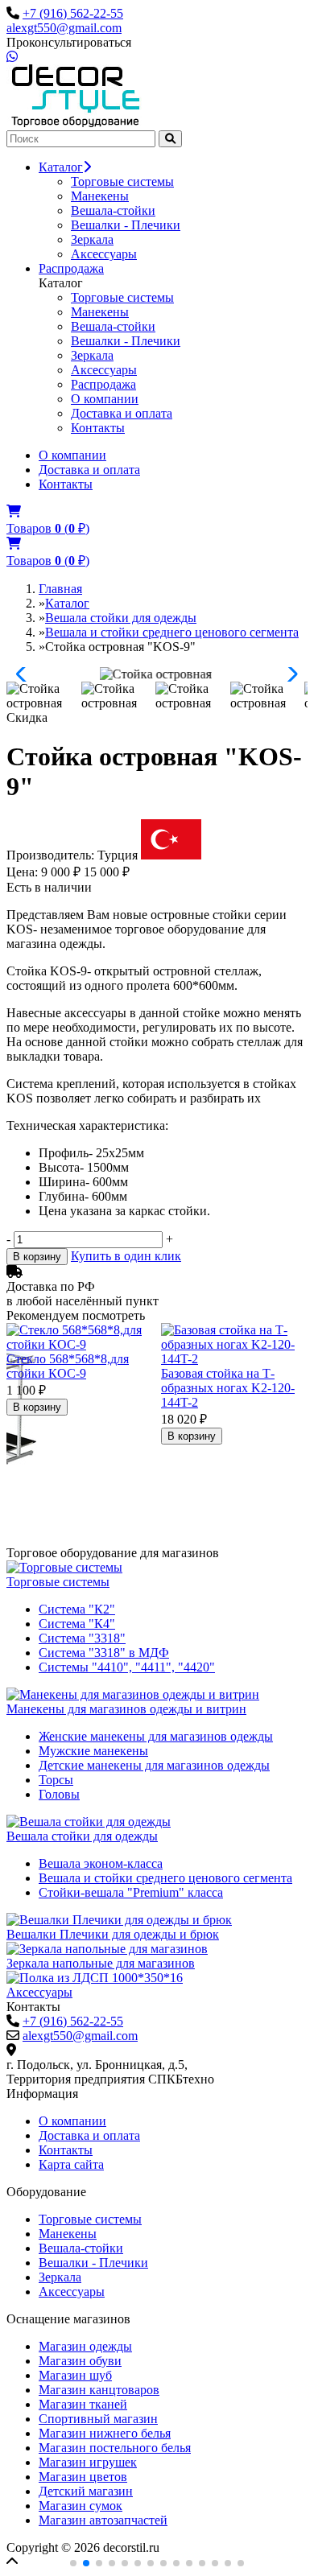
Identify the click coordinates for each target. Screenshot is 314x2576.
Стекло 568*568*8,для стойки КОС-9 (68, 1366)
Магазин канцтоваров (99, 2390)
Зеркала (92, 239)
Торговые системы (122, 181)
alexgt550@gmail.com (64, 28)
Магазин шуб (75, 2375)
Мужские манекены (93, 1751)
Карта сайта (71, 2164)
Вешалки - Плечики (126, 225)
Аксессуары (104, 254)
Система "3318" (82, 1638)
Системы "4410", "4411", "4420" (127, 1667)
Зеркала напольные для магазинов (101, 1963)
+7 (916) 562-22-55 (73, 13)
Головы (59, 1794)
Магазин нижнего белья (105, 2433)
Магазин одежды (85, 2346)
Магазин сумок (81, 2506)
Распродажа (71, 268)
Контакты (98, 428)
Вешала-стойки (113, 210)
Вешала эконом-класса (101, 1863)
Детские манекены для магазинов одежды (154, 1765)
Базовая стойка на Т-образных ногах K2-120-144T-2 (228, 1388)
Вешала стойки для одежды (121, 618)
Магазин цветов (83, 2477)
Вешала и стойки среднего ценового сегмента (172, 632)
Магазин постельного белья (115, 2448)
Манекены (100, 196)
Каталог (61, 167)
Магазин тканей (83, 2404)
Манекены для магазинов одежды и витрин (126, 1709)
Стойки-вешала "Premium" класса (131, 1892)
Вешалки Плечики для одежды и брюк (113, 1934)
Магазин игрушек (88, 2462)
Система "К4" (77, 1624)
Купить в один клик (126, 1256)
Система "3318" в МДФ (104, 1653)
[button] (25, 674)
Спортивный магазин (98, 2419)
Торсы (56, 1780)
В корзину (37, 1257)
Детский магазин (86, 2491)
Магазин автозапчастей (103, 2520)
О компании (105, 399)
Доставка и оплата (122, 413)
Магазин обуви (80, 2361)
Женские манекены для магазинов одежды (156, 1736)
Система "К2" (77, 1609)
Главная (60, 589)
